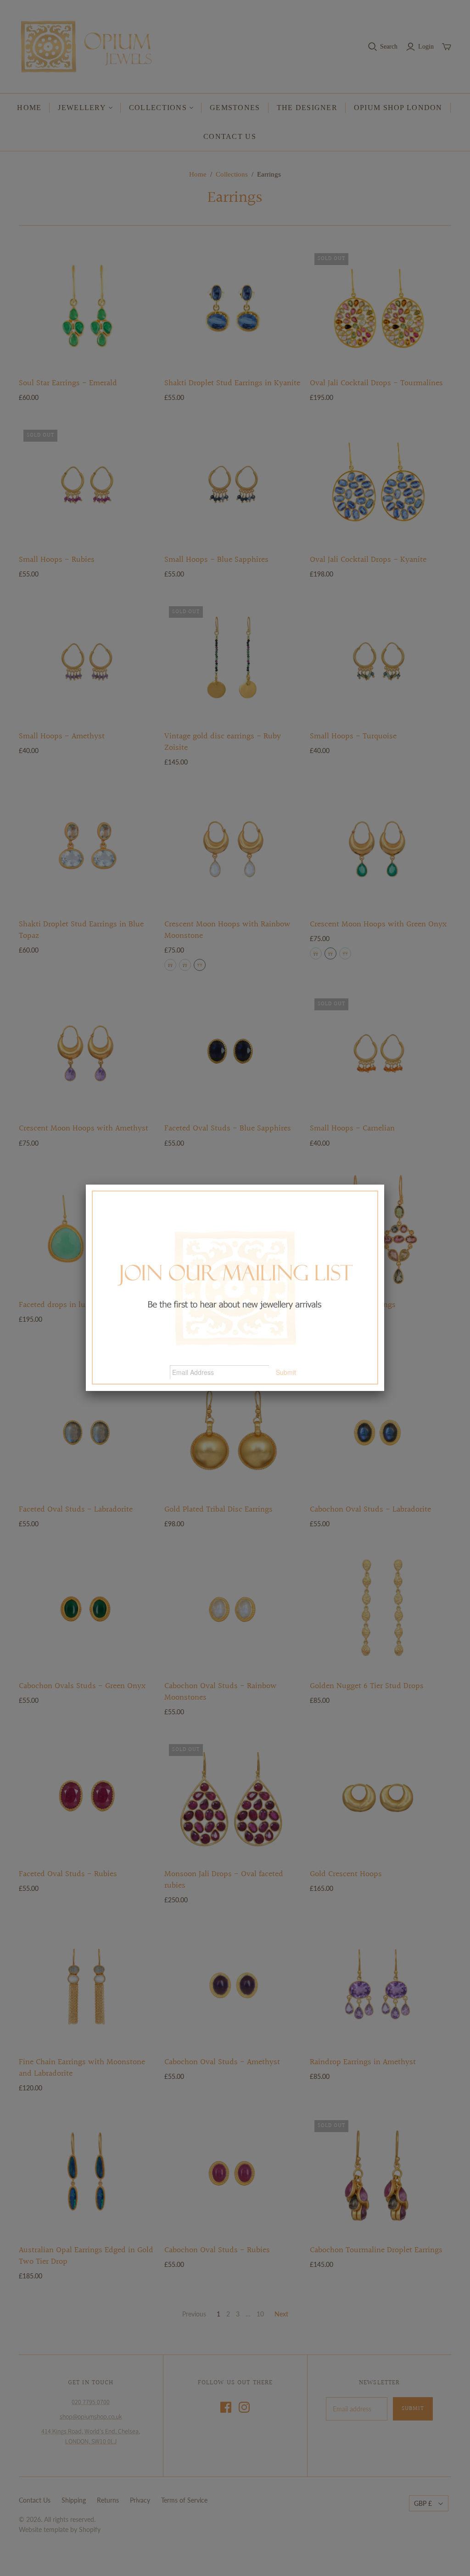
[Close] (384, 1185)
